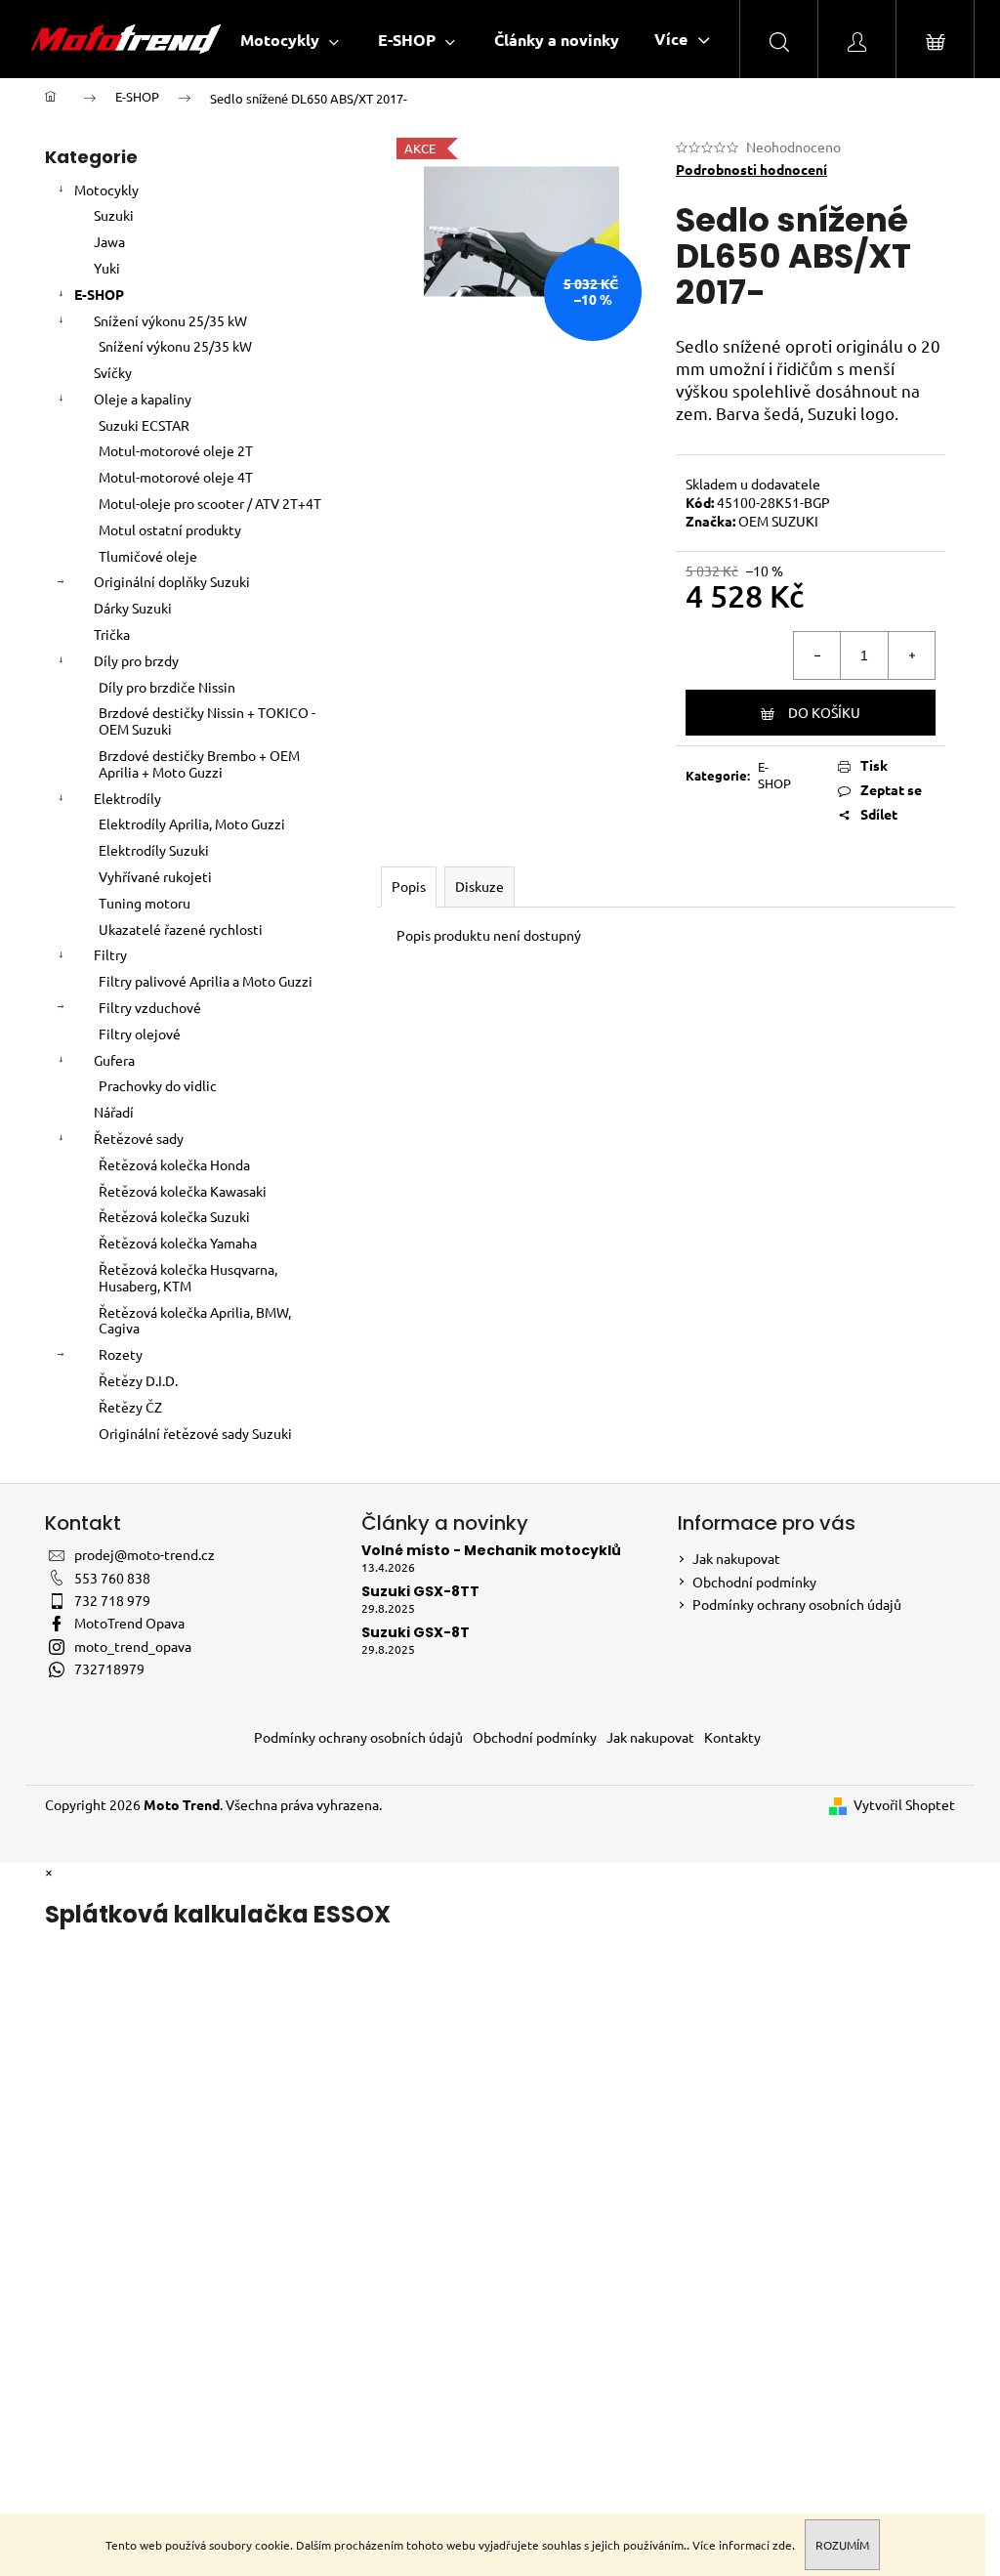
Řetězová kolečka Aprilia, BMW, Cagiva (195, 1320)
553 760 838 (112, 1578)
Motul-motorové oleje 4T (176, 477)
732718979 (109, 1668)
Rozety (121, 1354)
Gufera (114, 1060)
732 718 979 (112, 1600)
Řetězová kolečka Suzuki (174, 1216)
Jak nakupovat (736, 1558)
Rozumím (842, 2545)
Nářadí (114, 1112)
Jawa (109, 241)
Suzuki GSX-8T (416, 1633)
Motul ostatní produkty (170, 529)
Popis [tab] (409, 886)
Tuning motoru (145, 903)
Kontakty (732, 1737)
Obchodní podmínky (754, 1582)
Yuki (107, 268)
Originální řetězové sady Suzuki (195, 1433)
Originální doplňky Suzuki (172, 581)
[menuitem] (290, 40)
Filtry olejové (140, 1034)
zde (782, 2545)
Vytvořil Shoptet (904, 1804)
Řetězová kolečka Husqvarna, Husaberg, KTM (188, 1277)
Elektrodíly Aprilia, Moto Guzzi (192, 823)
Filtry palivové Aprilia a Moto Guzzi (206, 981)
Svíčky (113, 372)
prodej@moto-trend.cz (145, 1554)
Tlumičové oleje (148, 556)
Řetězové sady (139, 1138)
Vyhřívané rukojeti (155, 876)
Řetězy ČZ (130, 1407)
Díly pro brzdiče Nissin (167, 687)
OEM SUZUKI (778, 521)
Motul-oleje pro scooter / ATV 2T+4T (210, 503)
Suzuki (114, 215)
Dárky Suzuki (133, 608)
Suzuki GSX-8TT (420, 1592)
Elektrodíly (127, 798)
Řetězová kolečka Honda (174, 1164)
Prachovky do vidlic (158, 1085)
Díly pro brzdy (136, 660)
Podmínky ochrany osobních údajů (797, 1604)
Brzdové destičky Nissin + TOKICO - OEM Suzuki (207, 720)
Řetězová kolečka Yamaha (178, 1243)
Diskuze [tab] (479, 886)
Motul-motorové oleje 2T (176, 450)
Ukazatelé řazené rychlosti (181, 929)
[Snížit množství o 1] (817, 655)
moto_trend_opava (133, 1646)
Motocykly (106, 190)
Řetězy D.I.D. (138, 1380)
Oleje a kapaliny (143, 399)
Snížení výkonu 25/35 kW (170, 320)
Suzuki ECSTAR (144, 425)
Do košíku (824, 712)
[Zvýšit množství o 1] (911, 655)
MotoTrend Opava (129, 1623)
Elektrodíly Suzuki (154, 850)
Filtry (110, 954)
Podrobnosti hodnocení (751, 169)
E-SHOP (99, 294)
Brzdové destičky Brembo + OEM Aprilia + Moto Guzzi (199, 763)
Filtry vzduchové (150, 1007)
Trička (112, 634)
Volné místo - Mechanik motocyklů (491, 1551)
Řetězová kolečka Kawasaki (183, 1191)
